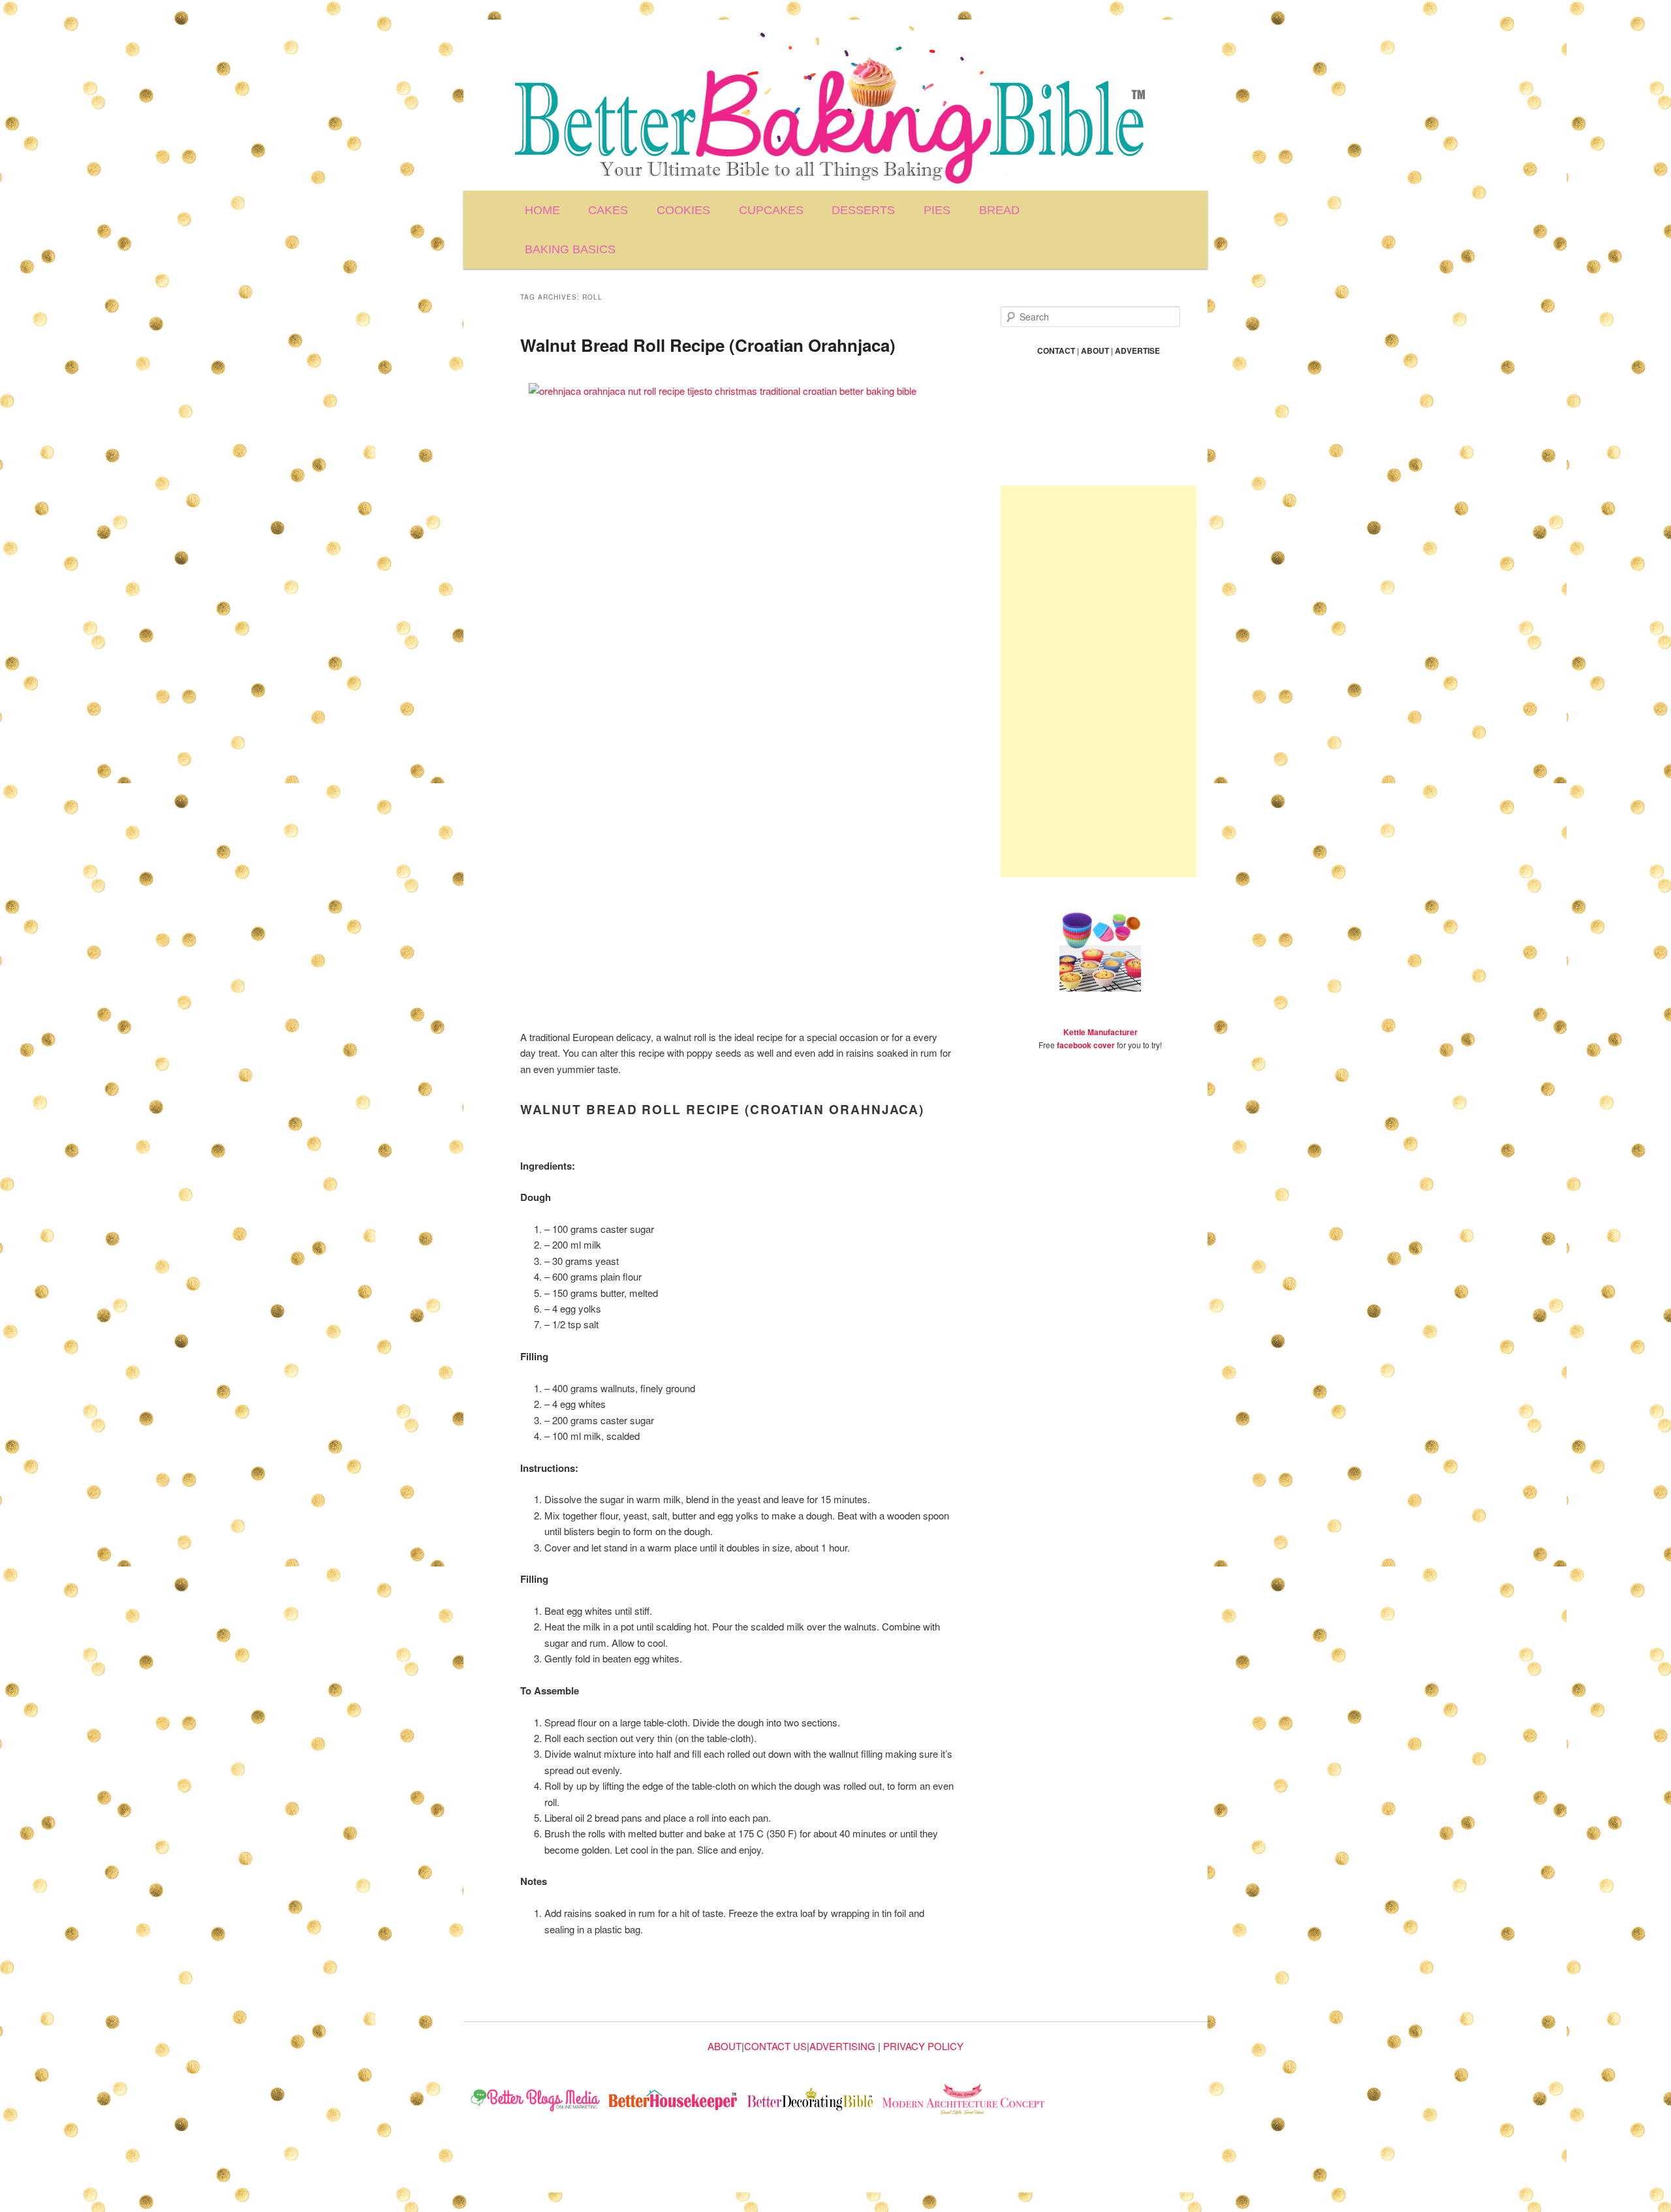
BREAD (999, 210)
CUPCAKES (771, 210)
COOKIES (683, 210)
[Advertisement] (1099, 681)
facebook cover (1086, 1045)
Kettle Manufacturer (1101, 1032)
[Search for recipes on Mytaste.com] (536, 2101)
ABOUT (725, 2046)
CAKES (608, 210)
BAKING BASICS (570, 249)
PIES (937, 210)
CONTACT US (775, 2046)
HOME (542, 210)
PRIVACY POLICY (923, 2046)
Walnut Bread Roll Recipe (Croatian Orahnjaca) (708, 345)
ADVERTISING (842, 2046)
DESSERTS (863, 210)
